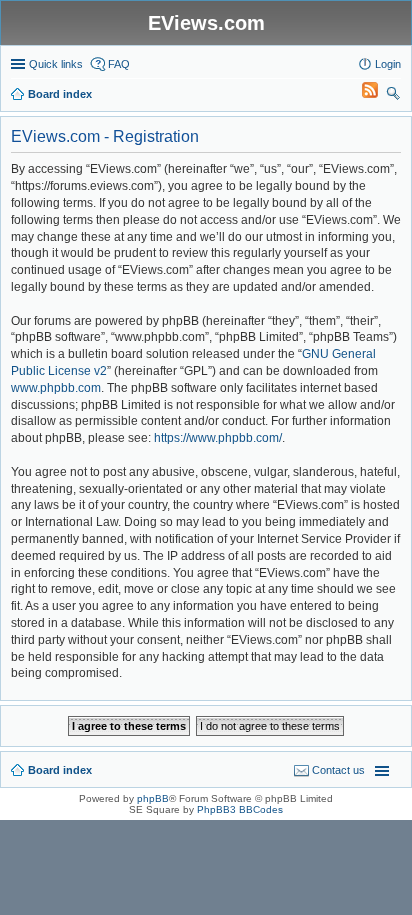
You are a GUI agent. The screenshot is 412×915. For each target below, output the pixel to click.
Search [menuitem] (393, 96)
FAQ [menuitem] (119, 64)
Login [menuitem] (388, 64)
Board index (60, 770)
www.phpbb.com (56, 388)
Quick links (56, 64)
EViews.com (206, 23)
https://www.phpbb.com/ (218, 438)
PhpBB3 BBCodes (240, 809)
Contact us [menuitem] (338, 770)
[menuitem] (361, 94)
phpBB (153, 798)
